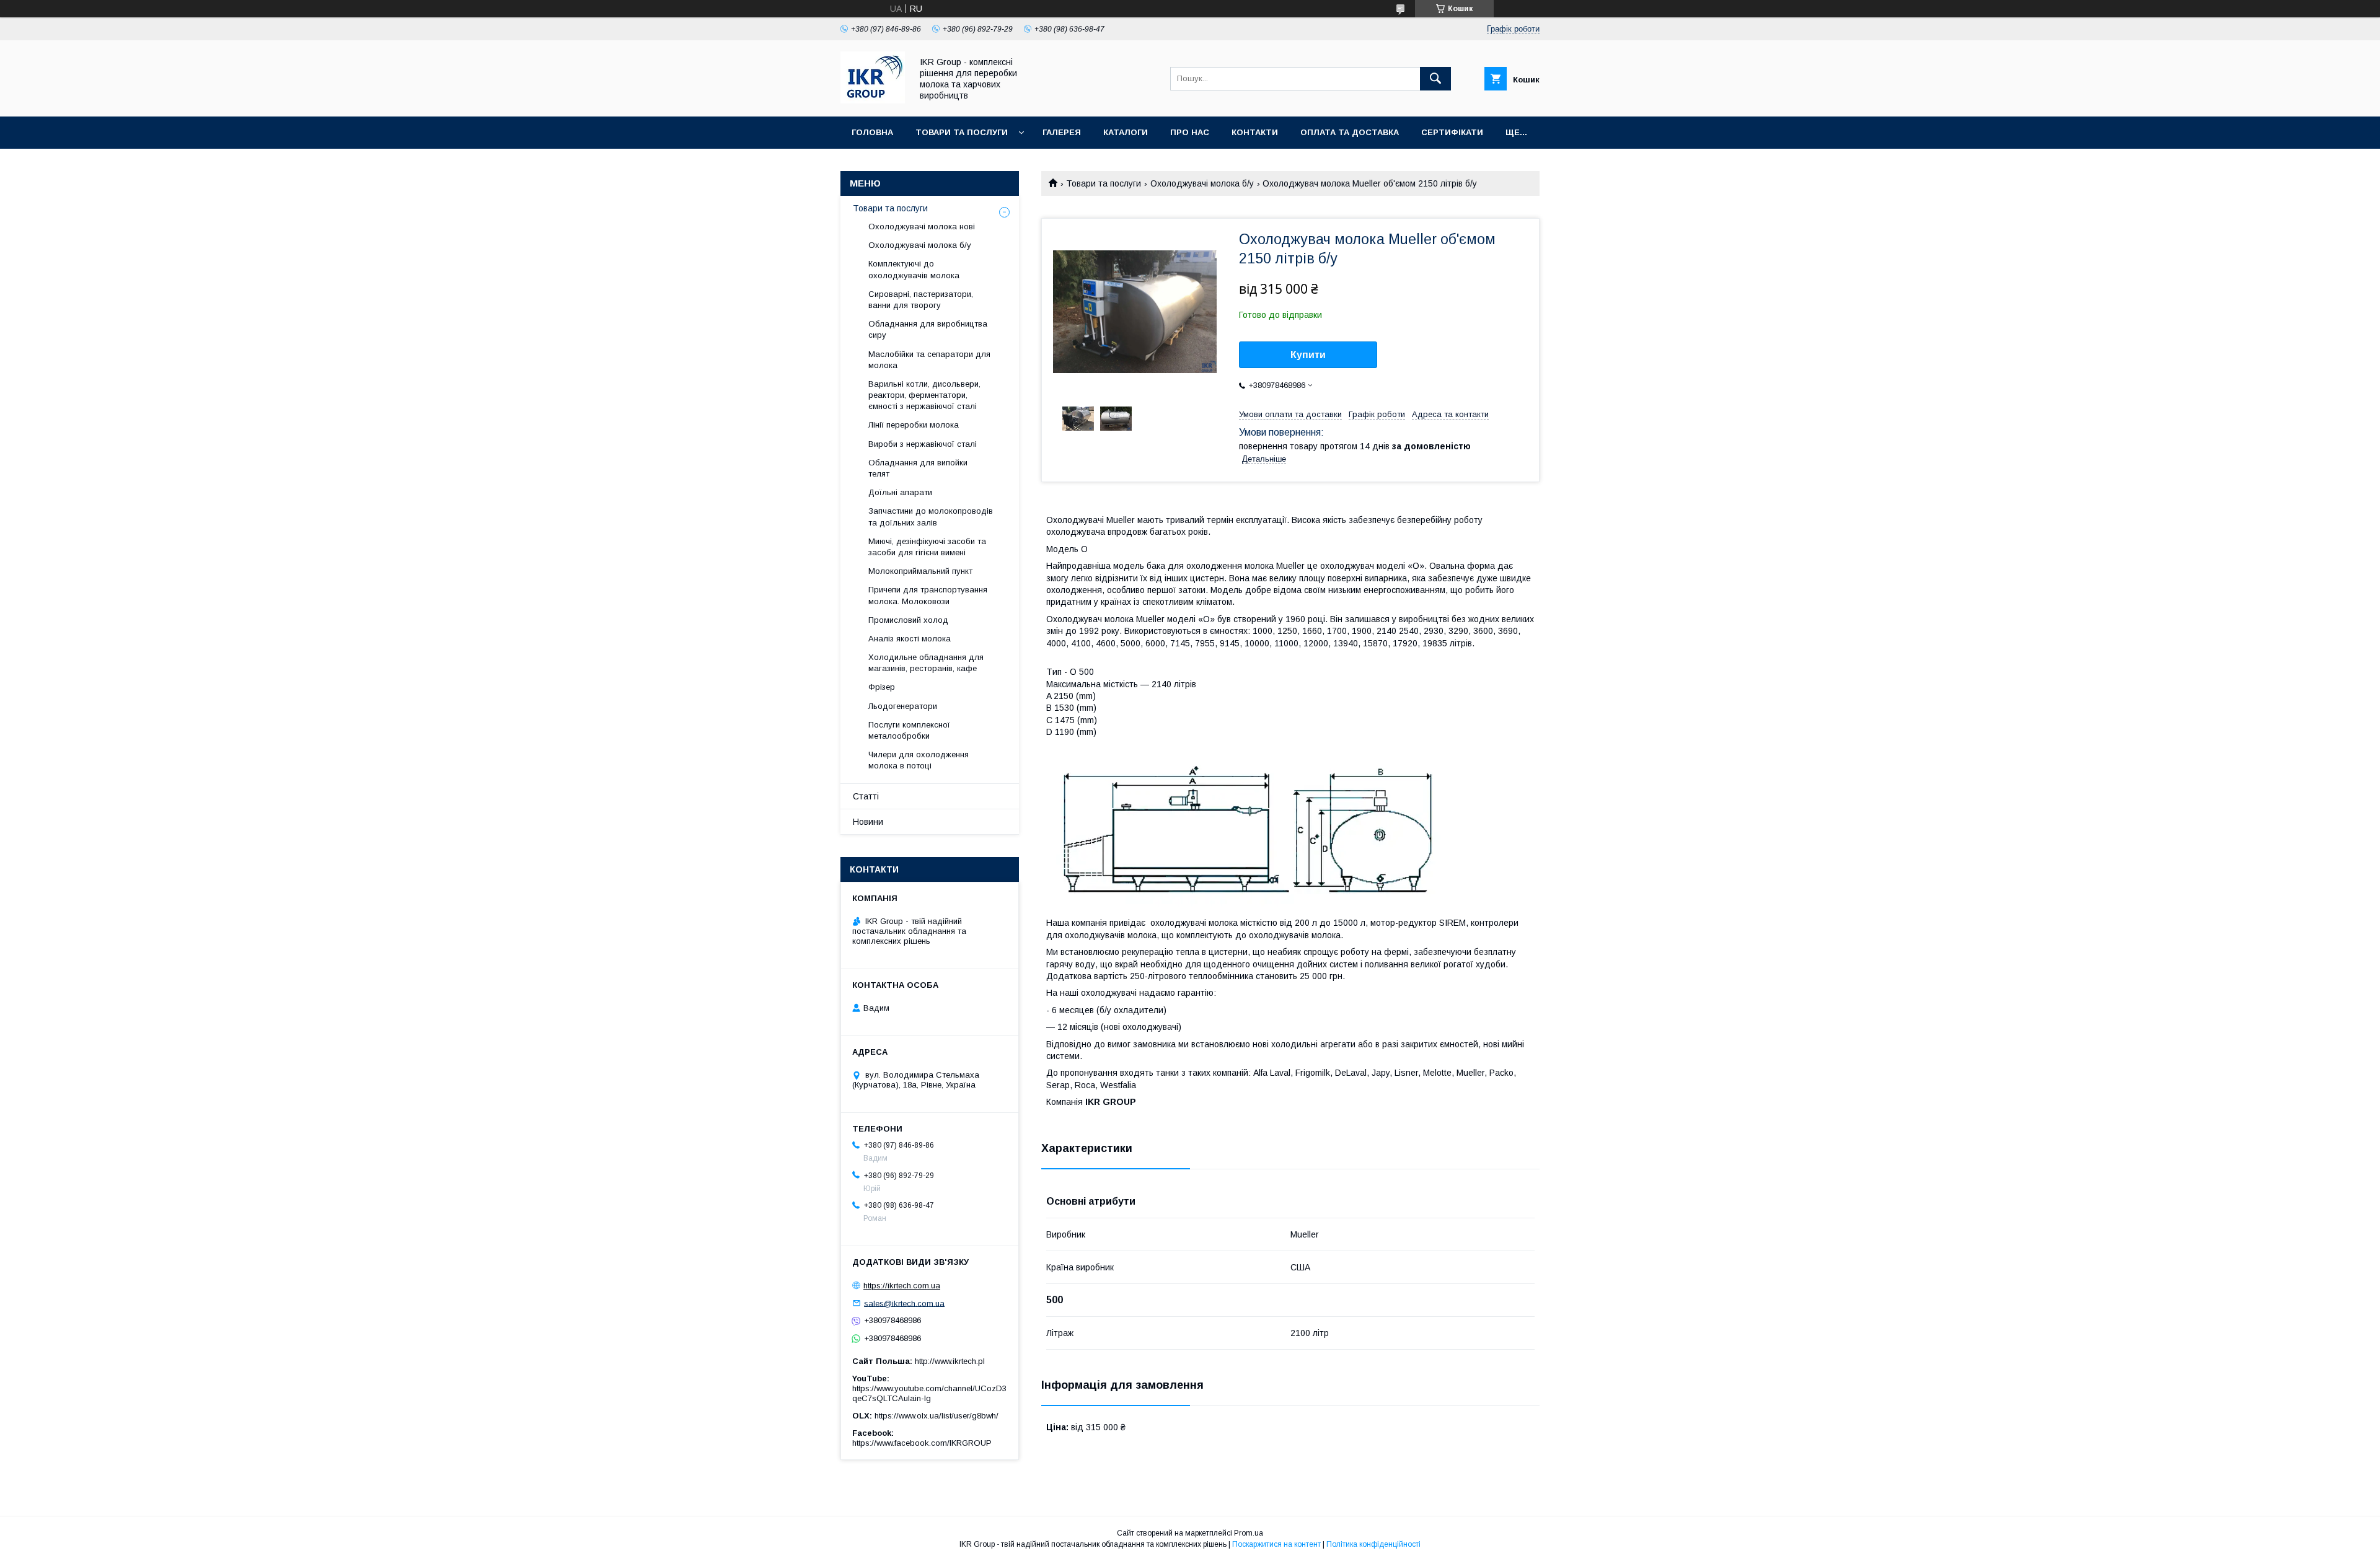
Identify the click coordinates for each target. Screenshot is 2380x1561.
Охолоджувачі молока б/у (1202, 183)
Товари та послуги (962, 132)
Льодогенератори (903, 706)
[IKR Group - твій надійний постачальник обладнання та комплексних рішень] (873, 100)
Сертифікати (1452, 132)
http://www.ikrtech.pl (950, 1361)
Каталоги (1126, 132)
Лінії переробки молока (914, 425)
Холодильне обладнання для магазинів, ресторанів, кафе (926, 663)
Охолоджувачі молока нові (922, 226)
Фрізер (882, 687)
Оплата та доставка (1350, 132)
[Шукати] (1435, 79)
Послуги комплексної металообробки (909, 730)
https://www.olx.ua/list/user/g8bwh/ (937, 1416)
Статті (866, 796)
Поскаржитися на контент (1276, 1544)
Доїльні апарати (900, 492)
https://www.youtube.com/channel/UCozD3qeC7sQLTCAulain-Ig (929, 1393)
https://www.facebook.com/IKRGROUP (922, 1443)
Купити (1308, 355)
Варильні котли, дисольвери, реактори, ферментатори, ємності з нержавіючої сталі (924, 395)
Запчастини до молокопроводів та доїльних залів (931, 517)
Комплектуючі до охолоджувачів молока (914, 269)
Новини (868, 822)
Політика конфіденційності (1373, 1544)
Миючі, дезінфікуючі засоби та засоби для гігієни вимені (927, 547)
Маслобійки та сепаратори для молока (929, 360)
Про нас (1190, 132)
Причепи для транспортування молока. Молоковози (928, 595)
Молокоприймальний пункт (920, 571)
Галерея (1062, 132)
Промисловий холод (908, 620)
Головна (872, 132)
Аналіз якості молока (910, 639)
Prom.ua (1249, 1533)
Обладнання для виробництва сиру (928, 329)
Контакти (1255, 132)
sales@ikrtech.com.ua (904, 1303)
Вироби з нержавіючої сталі (923, 444)
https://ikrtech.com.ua (902, 1286)
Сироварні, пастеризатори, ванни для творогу (921, 300)
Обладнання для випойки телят (918, 468)
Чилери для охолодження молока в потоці (919, 760)
